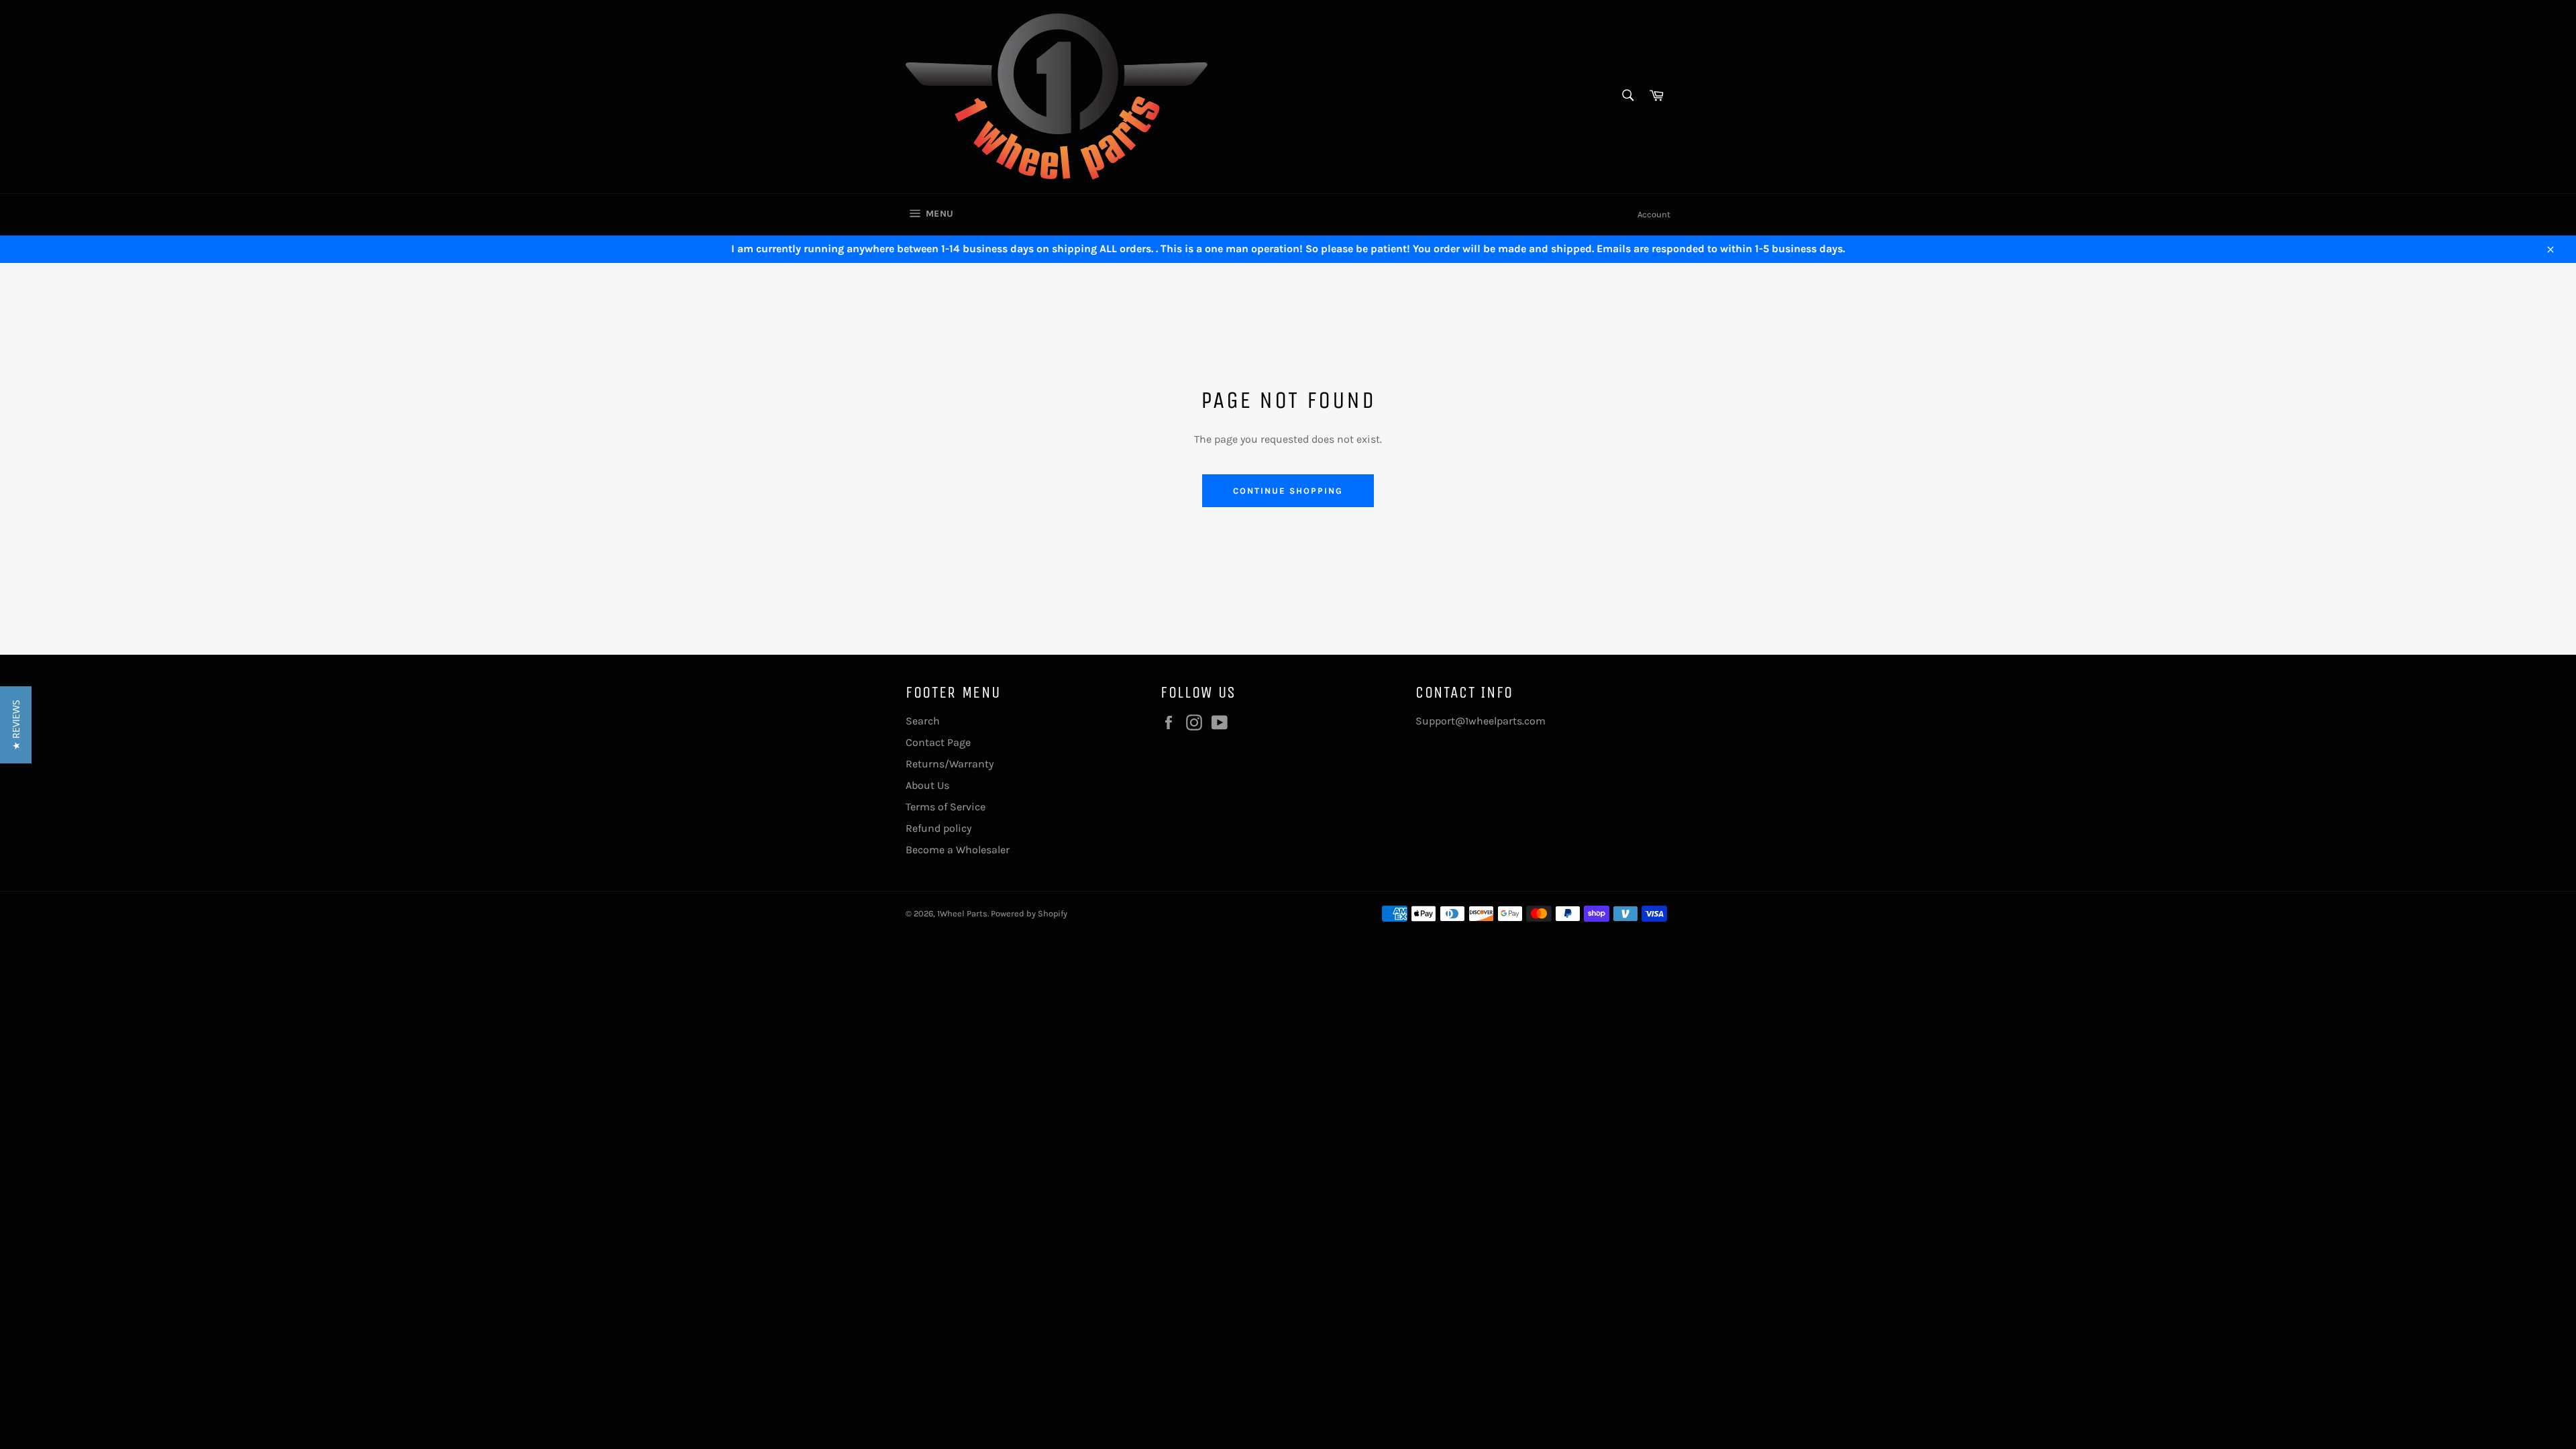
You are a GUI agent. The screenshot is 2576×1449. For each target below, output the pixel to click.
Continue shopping (1288, 491)
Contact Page (938, 742)
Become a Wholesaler (958, 850)
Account (1654, 214)
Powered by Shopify (1029, 913)
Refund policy (938, 828)
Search (923, 721)
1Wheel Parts (962, 913)
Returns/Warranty (950, 764)
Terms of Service (946, 807)
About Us (927, 785)
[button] (16, 725)
